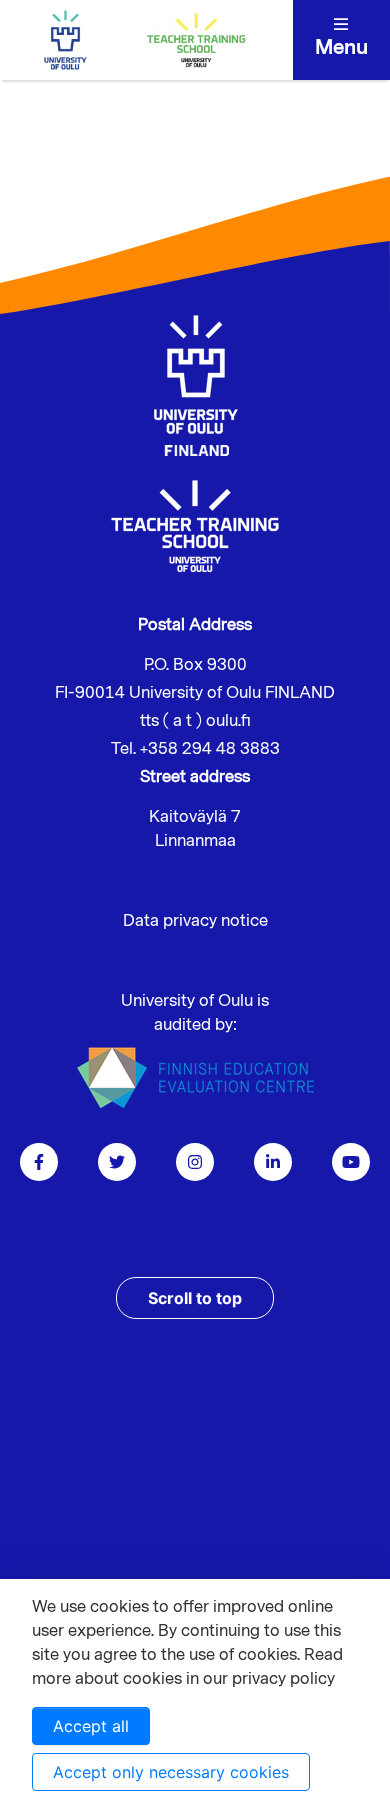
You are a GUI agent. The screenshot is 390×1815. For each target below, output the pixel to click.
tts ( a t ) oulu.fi (195, 721)
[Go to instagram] (195, 1162)
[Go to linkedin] (273, 1162)
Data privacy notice (195, 921)
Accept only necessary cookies (171, 1772)
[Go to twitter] (117, 1162)
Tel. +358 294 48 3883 (195, 749)
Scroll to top (195, 1298)
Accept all (91, 1726)
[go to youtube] (351, 1162)
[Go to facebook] (39, 1162)
